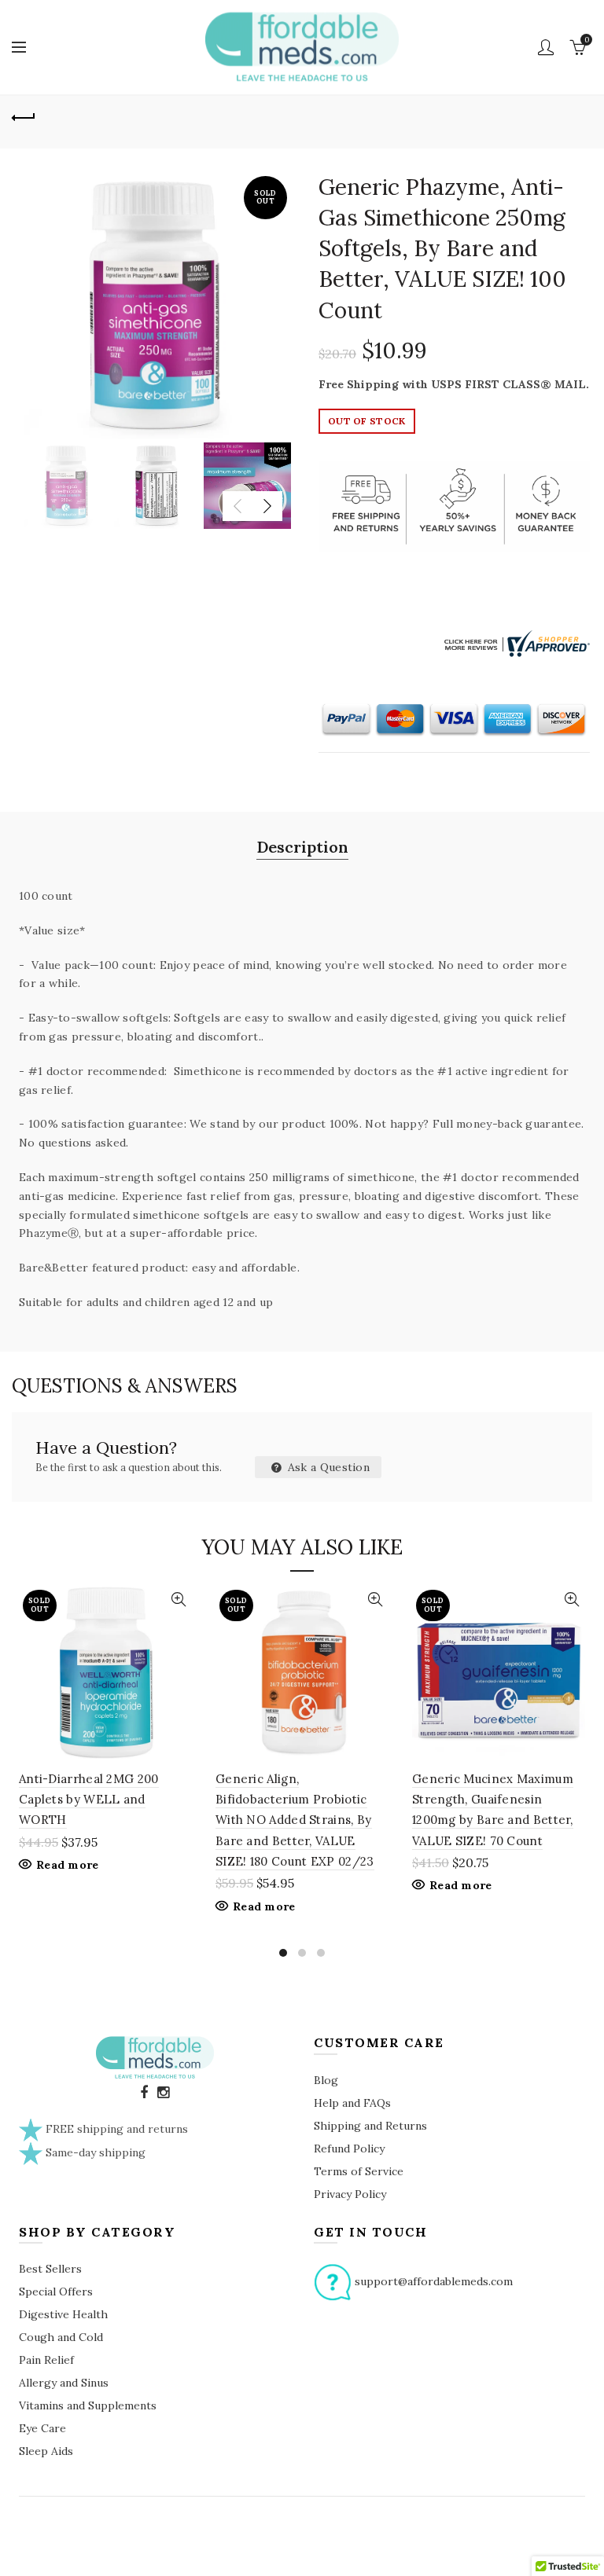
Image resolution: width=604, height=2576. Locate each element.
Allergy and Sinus (64, 2383)
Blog (326, 2080)
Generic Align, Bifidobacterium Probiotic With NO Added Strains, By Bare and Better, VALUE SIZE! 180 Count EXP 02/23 (295, 1820)
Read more (68, 1865)
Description (302, 847)
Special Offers (56, 2292)
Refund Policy (349, 2149)
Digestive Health (63, 2314)
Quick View (178, 1600)
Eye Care (42, 2428)
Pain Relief (46, 2360)
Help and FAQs (352, 2103)
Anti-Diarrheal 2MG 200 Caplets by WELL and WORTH (89, 1800)
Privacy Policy (350, 2194)
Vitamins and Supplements (88, 2405)
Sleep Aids (46, 2451)
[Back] (24, 116)
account (546, 47)
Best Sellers (50, 2269)
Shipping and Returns (370, 2126)
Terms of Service (359, 2171)
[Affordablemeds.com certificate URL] (515, 642)
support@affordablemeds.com (434, 2281)
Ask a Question (328, 1467)
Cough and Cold (61, 2337)
